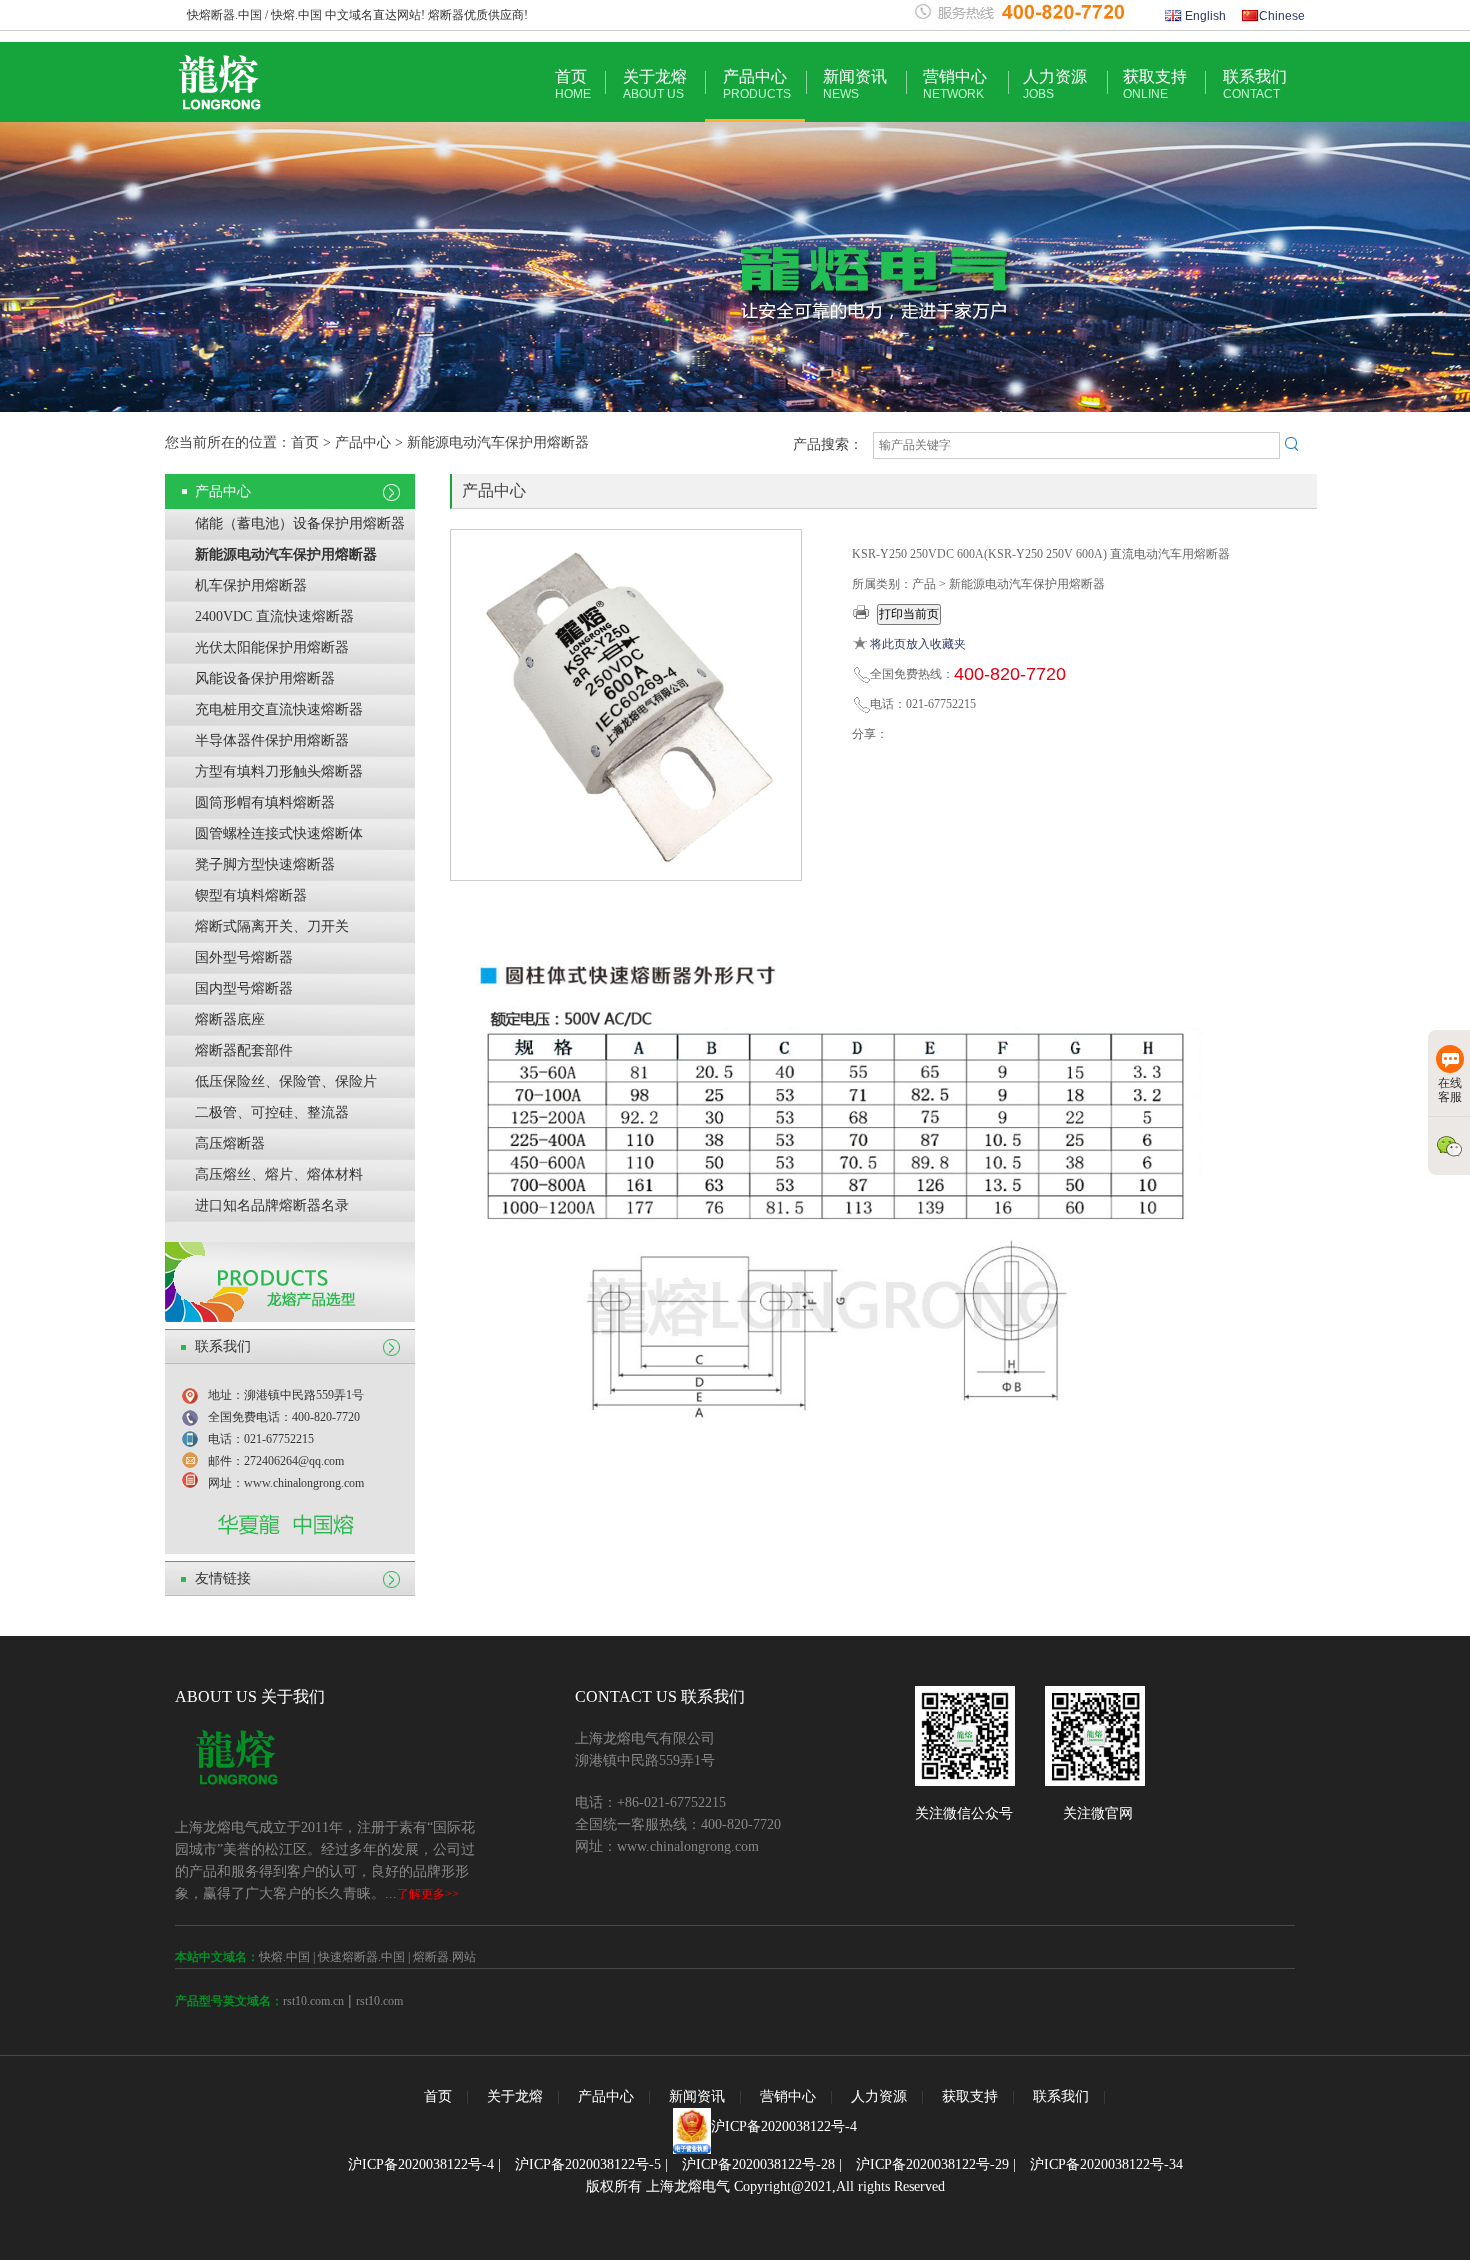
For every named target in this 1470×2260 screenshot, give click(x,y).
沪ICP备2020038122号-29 (932, 2164)
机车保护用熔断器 (251, 585)
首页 (573, 84)
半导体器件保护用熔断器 (272, 740)
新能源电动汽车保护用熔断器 (286, 554)
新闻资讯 (855, 84)
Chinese (1282, 16)
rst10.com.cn (313, 2001)
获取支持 (1155, 84)
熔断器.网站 (444, 1957)
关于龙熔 (655, 84)
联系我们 (1255, 84)
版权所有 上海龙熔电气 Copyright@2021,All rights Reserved (765, 2186)
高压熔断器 (230, 1143)
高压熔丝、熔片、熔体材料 (279, 1174)
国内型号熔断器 (244, 988)
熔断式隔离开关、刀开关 (272, 926)
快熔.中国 (284, 1957)
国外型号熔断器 (244, 957)
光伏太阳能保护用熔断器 (272, 647)
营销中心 (955, 84)
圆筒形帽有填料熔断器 (265, 802)
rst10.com (379, 2001)
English (1204, 16)
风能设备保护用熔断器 (265, 678)
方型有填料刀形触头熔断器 (279, 771)
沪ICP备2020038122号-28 (758, 2164)
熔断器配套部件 (244, 1050)
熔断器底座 (230, 1019)
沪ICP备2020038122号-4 (784, 2126)
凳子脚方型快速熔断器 (265, 864)
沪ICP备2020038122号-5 (588, 2164)
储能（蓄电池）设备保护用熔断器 (300, 523)
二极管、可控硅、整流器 (272, 1112)
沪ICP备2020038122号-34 (1106, 2164)
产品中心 (757, 84)
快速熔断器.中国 (361, 1957)
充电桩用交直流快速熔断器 (279, 709)
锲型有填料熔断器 (251, 895)
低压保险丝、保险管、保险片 (286, 1081)
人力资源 (1055, 84)
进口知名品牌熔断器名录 (272, 1205)
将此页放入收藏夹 (918, 644)
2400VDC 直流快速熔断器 (274, 616)
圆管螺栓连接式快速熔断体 (279, 833)
